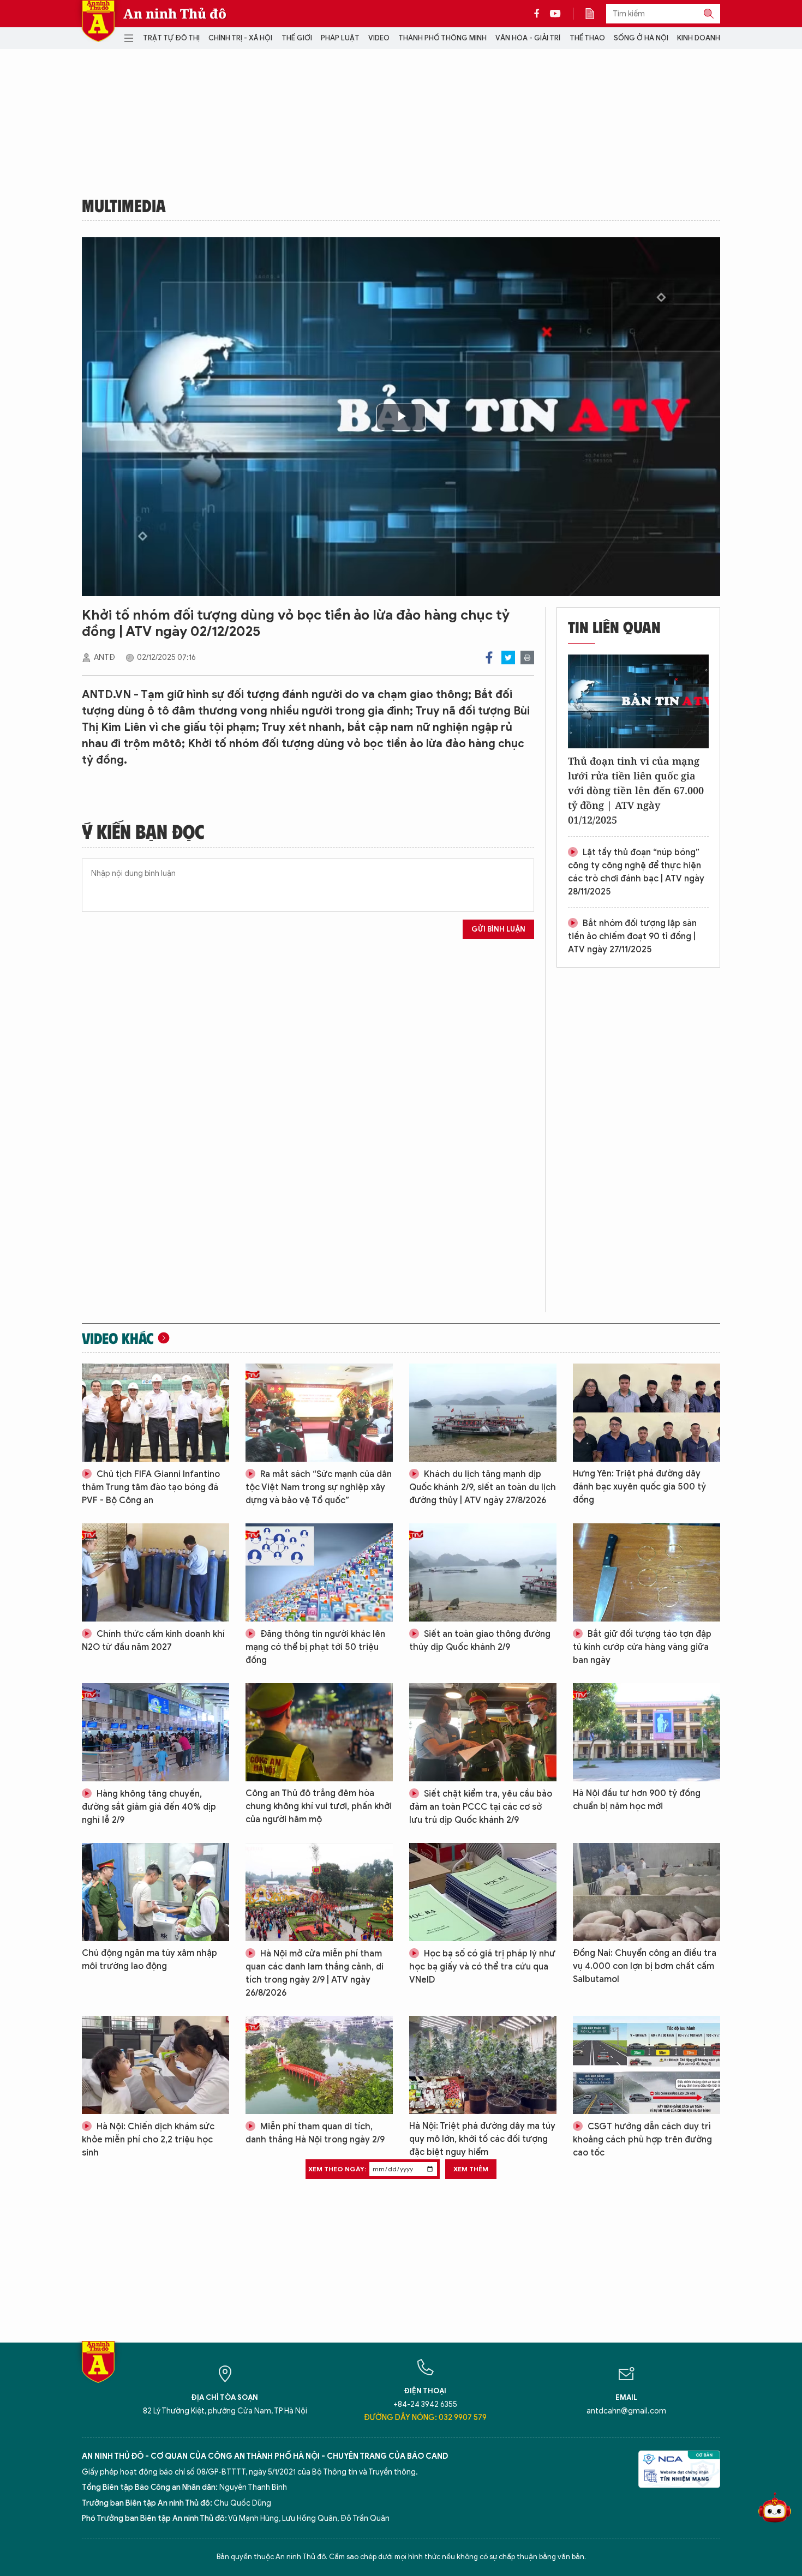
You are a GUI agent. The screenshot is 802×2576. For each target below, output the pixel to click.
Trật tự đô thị (171, 38)
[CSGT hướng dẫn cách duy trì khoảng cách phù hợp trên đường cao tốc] (647, 2065)
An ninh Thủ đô (175, 14)
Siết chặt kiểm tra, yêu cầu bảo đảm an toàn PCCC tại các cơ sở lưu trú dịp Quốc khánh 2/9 (481, 1807)
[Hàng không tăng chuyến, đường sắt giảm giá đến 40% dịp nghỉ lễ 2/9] (155, 1732)
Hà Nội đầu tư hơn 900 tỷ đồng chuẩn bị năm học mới (637, 1800)
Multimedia (124, 205)
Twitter (508, 657)
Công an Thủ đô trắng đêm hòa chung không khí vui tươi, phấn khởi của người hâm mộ (319, 1806)
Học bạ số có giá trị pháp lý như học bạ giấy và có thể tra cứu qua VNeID (482, 1967)
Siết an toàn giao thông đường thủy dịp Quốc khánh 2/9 (480, 1641)
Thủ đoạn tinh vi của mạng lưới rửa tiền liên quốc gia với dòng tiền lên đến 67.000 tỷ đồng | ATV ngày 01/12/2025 (636, 790)
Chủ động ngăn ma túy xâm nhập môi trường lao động (149, 1960)
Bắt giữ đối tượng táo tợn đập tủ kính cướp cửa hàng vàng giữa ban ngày (642, 1647)
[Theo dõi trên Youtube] (555, 14)
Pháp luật (340, 38)
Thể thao (587, 38)
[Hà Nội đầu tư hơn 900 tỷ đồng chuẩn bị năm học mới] (647, 1732)
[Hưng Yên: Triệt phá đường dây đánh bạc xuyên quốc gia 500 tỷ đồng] (647, 1413)
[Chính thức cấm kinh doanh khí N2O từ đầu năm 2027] (155, 1572)
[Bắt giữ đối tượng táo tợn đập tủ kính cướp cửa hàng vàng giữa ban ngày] (647, 1572)
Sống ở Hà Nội (641, 38)
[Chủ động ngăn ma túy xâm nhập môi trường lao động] (155, 1892)
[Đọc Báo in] (595, 14)
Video (379, 38)
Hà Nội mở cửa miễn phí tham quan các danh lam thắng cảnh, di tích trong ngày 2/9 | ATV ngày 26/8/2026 (315, 1973)
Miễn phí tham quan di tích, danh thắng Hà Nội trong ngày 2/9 (315, 2133)
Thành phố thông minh (442, 38)
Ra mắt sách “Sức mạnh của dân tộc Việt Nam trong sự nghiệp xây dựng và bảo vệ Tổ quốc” (319, 1487)
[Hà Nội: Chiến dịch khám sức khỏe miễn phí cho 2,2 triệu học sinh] (155, 2065)
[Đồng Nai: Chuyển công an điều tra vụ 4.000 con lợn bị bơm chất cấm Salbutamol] (647, 1892)
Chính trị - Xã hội (240, 38)
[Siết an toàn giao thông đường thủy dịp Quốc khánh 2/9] (483, 1572)
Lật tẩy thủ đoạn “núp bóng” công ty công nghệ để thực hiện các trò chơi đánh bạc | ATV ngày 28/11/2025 (636, 872)
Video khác (118, 1338)
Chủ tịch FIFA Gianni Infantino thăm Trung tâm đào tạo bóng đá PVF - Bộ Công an (151, 1487)
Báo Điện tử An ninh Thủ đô (98, 21)
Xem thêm (471, 2169)
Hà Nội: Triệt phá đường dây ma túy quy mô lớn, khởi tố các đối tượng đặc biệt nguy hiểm (482, 2139)
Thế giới (297, 38)
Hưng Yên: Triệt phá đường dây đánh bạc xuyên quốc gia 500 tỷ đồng (639, 1487)
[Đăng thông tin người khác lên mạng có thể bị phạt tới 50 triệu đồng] (319, 1572)
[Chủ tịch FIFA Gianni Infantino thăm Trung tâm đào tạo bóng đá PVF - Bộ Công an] (155, 1413)
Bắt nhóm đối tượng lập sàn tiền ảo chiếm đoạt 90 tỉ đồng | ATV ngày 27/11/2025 (632, 936)
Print (527, 657)
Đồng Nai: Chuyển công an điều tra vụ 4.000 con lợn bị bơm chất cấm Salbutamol (645, 1966)
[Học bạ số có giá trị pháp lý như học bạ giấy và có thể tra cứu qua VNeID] (483, 1892)
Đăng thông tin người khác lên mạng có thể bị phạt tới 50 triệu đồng (315, 1647)
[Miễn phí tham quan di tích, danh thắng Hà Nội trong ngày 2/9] (319, 2065)
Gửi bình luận (498, 929)
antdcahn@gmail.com (626, 2411)
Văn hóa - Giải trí (528, 38)
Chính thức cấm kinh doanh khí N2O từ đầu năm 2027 (153, 1641)
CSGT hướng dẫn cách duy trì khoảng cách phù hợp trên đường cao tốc (642, 2140)
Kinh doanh (699, 38)
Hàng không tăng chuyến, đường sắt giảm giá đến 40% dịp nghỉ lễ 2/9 (149, 1807)
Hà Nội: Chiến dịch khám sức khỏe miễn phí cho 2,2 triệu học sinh (148, 2140)
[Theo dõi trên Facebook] (540, 14)
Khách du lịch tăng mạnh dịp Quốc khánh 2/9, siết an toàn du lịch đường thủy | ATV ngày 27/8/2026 (483, 1487)
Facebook (489, 657)
